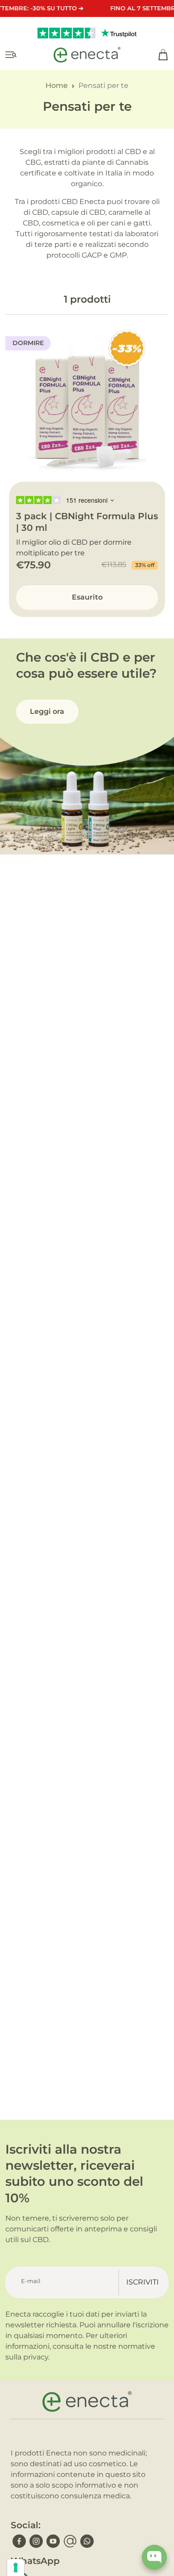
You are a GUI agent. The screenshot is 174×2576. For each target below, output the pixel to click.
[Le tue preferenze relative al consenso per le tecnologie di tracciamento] (16, 2568)
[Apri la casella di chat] (154, 2557)
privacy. (36, 2357)
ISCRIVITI (143, 2282)
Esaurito (87, 597)
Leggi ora (47, 711)
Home (57, 85)
